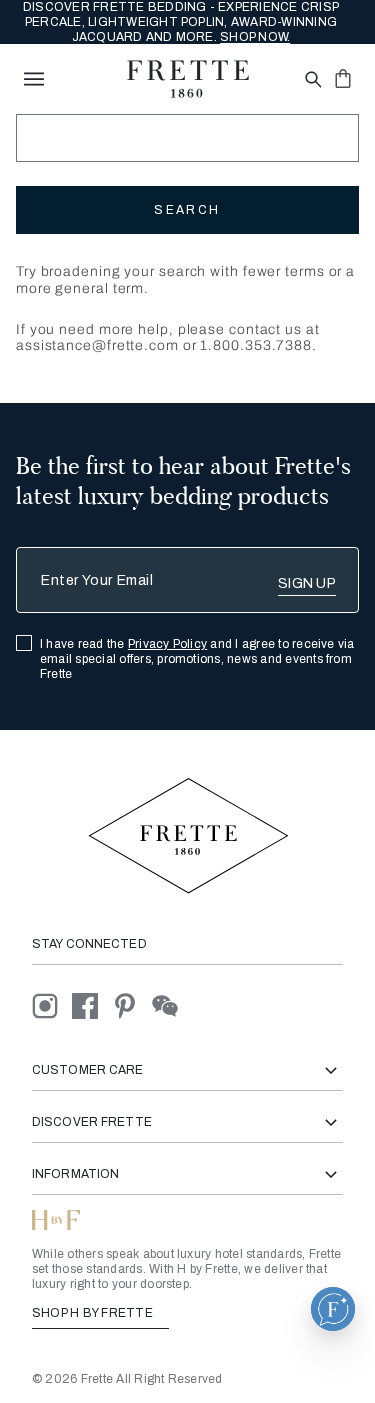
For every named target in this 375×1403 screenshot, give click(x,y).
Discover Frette (92, 1122)
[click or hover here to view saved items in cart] (343, 78)
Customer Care (88, 1070)
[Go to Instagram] (52, 1005)
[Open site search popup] (311, 80)
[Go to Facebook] (92, 1005)
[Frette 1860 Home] (188, 79)
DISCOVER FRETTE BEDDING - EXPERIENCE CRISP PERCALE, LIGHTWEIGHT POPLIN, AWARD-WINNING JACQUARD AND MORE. (181, 22)
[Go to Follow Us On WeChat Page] (170, 1005)
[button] (333, 1309)
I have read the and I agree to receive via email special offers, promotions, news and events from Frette (197, 659)
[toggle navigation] (34, 79)
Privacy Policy (167, 644)
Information (75, 1174)
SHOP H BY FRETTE (94, 1313)
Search (187, 210)
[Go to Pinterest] (132, 1005)
